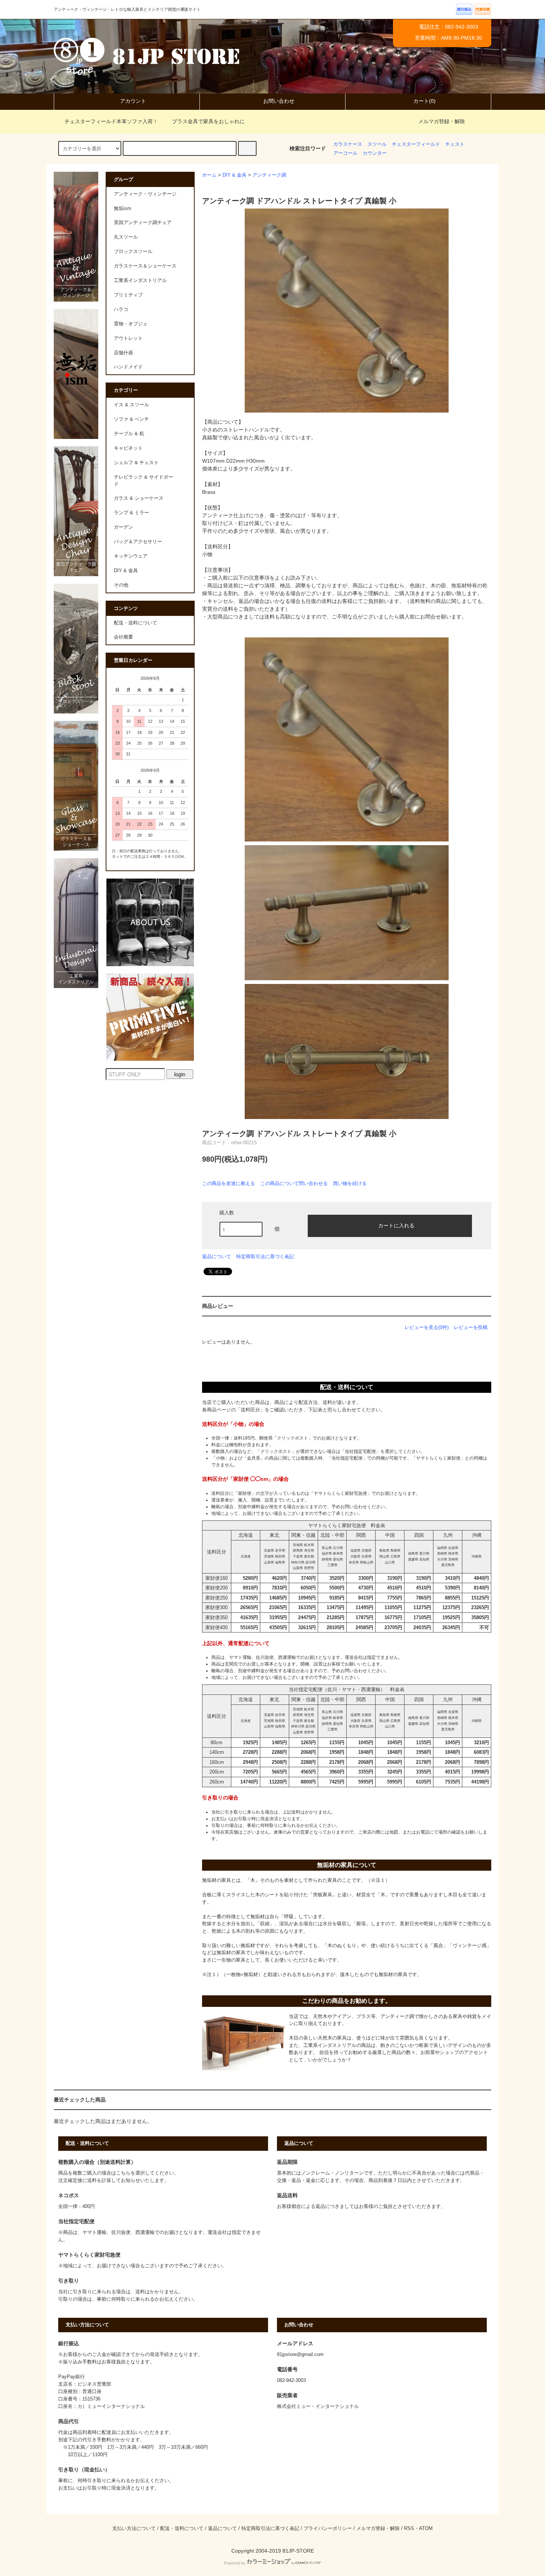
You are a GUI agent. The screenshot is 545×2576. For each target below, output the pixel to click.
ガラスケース (348, 144)
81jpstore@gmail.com (300, 2355)
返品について (217, 1256)
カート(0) (425, 101)
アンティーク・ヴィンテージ (145, 194)
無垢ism (123, 209)
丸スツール (126, 237)
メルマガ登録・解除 (442, 121)
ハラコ (121, 309)
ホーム (209, 175)
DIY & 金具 (234, 175)
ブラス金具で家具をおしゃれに (208, 121)
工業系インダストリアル (140, 280)
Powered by (235, 2563)
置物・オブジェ (131, 324)
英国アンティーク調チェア (143, 223)
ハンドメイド (128, 367)
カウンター (375, 153)
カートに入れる (396, 1225)
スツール (377, 144)
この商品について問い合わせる (294, 1183)
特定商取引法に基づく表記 (265, 1256)
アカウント (133, 101)
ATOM (426, 2529)
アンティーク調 (269, 175)
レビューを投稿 (471, 1327)
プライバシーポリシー (328, 2529)
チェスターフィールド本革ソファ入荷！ (111, 121)
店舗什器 (123, 353)
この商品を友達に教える (229, 1183)
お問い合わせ (279, 101)
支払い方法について (134, 2529)
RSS (409, 2529)
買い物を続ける (350, 1183)
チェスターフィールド (416, 144)
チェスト (455, 144)
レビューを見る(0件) (427, 1327)
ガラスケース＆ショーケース (145, 266)
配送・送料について (136, 623)
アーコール (345, 153)
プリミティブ (128, 295)
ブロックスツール (133, 252)
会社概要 (123, 637)
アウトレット (128, 338)
